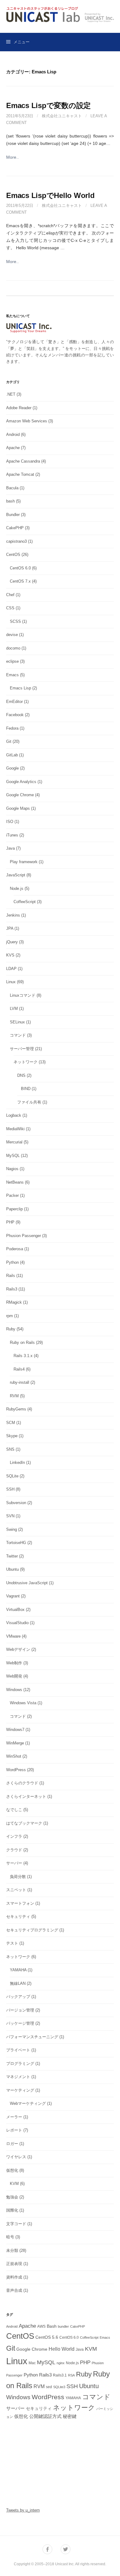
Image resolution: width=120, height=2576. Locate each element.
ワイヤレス (16, 2157)
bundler (63, 2326)
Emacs (12, 675)
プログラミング (20, 2064)
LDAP (11, 969)
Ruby (11, 1329)
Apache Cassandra (23, 461)
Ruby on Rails (22, 1342)
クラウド (14, 1850)
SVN (10, 1516)
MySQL (13, 1156)
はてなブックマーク (24, 1823)
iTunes (12, 835)
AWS (41, 2326)
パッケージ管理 (20, 2023)
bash (10, 501)
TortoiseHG (16, 1543)
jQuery (12, 942)
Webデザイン (18, 1649)
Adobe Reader (19, 408)
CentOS (13, 555)
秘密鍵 (70, 2416)
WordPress (16, 1770)
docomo (13, 648)
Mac (32, 2363)
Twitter (12, 1556)
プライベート (18, 2050)
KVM (14, 2184)
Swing (12, 1529)
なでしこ (14, 1810)
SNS (10, 1449)
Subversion (16, 1503)
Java (10, 848)
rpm (10, 1316)
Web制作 (14, 1663)
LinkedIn (17, 1463)
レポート (14, 2130)
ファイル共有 (29, 1102)
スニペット (16, 1890)
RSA (71, 2375)
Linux (11, 982)
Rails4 (19, 1369)
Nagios (12, 1169)
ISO (10, 822)
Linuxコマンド (23, 995)
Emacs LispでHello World (50, 195)
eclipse (12, 661)
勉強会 (12, 2197)
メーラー (14, 2117)
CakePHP (15, 528)
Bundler (13, 515)
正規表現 (14, 2264)
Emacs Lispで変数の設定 (48, 105)
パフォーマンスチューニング (32, 2037)
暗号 (10, 2237)
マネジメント (18, 2077)
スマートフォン (20, 1903)
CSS (10, 608)
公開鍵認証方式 (45, 2416)
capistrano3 (16, 541)
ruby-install (20, 1382)
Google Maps (18, 808)
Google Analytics (21, 782)
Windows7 (15, 1730)
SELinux (17, 1022)
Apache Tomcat (20, 474)
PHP (10, 1222)
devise (12, 635)
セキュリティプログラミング (32, 1930)
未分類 (12, 2250)
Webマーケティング (28, 2103)
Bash (52, 2326)
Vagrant (13, 1596)
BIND (26, 1089)
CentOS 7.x (20, 581)
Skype (12, 1436)
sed (49, 2387)
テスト (12, 1943)
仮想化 (12, 2170)
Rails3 (12, 1289)
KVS (10, 955)
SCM (11, 1423)
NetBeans (15, 1182)
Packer (12, 1195)
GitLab (12, 755)
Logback (14, 1115)
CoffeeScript (25, 902)
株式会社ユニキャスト (62, 116)
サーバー (14, 1863)
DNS (21, 1075)
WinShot (14, 1756)
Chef (10, 595)
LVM (14, 1009)
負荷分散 (18, 1877)
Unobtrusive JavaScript (27, 1583)
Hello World (62, 2349)
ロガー (12, 2144)
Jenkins (13, 915)
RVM (14, 1396)
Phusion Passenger (24, 1236)
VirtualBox (15, 1610)
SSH (10, 1489)
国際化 (12, 2210)
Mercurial (14, 1142)
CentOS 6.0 (20, 568)
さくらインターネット (26, 1796)
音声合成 (14, 2290)
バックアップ (18, 1997)
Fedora (12, 728)
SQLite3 (59, 2387)
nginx (61, 2363)
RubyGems (16, 1409)
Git (9, 741)
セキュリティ (18, 1916)
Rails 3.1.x (23, 1356)
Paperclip (14, 1209)
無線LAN (18, 1983)
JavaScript (16, 875)
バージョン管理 (20, 2010)
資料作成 (14, 2277)
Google (12, 768)
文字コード (16, 2224)
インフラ (14, 1836)
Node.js (17, 888)
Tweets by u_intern (23, 2510)
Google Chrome (20, 795)
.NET (11, 394)
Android (13, 435)
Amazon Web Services (27, 421)
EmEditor (14, 702)
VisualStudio (17, 1623)
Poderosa (15, 1249)
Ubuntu (12, 1569)
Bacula (12, 488)
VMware (13, 1636)
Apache (13, 448)
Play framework (24, 862)
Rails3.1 (60, 2375)
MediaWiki (15, 1129)
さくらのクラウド (22, 1783)
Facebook (15, 715)
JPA (10, 928)
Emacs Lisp (20, 688)
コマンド (18, 1035)
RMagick (14, 1302)
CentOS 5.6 (47, 2337)
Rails (11, 1276)
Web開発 (14, 1676)
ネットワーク (26, 1062)
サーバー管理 (22, 1049)
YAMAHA (18, 1970)
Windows (14, 1690)
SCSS (15, 621)
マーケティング (20, 2090)
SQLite (12, 1476)
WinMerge (15, 1743)
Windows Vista (23, 1703)
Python (12, 1262)
